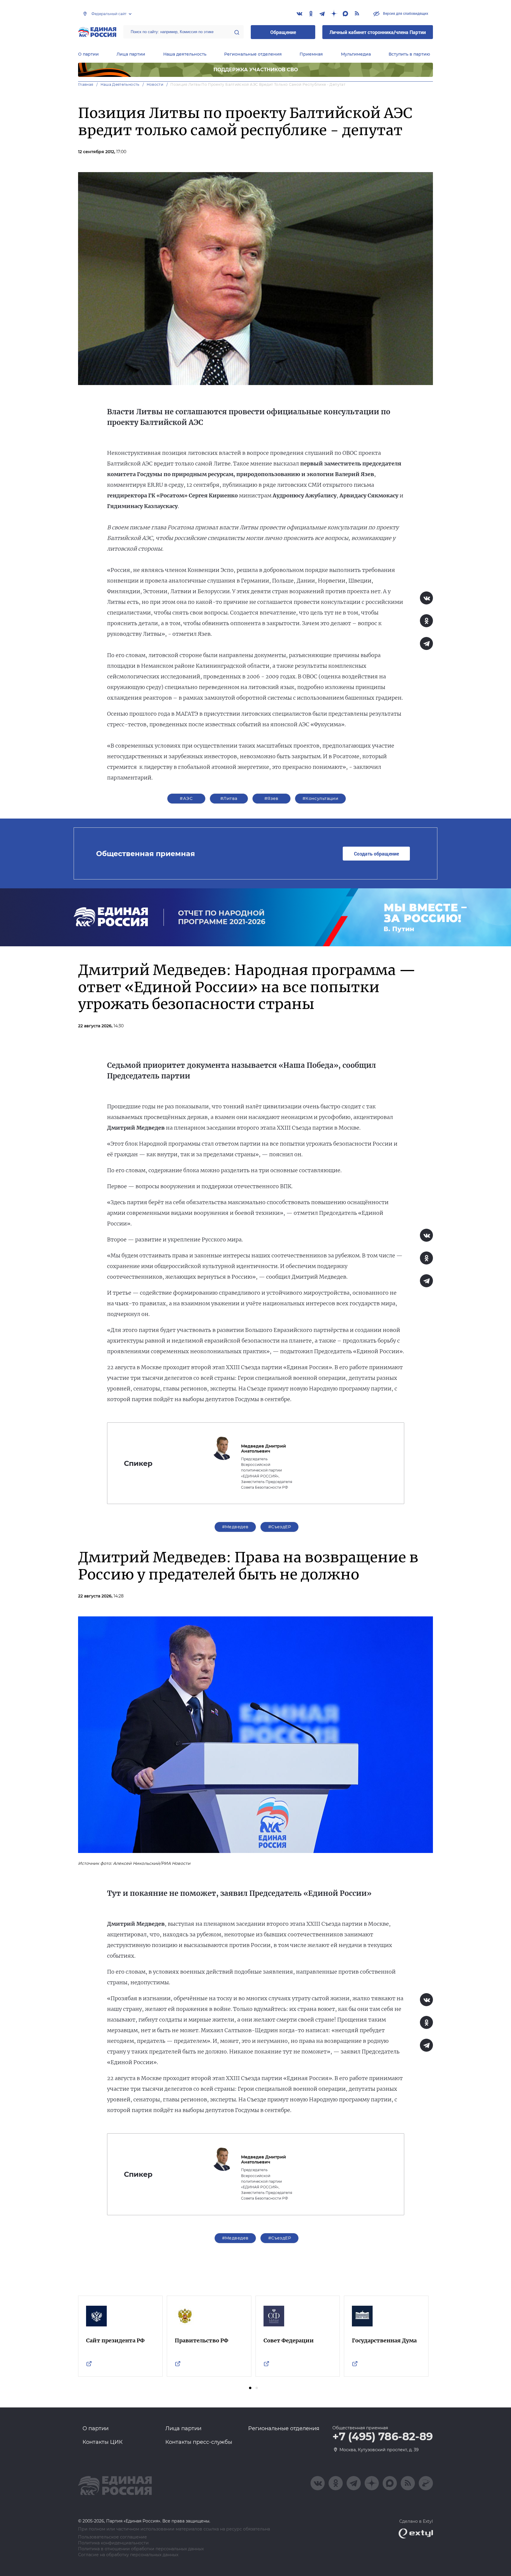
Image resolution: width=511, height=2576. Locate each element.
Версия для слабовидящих (405, 13)
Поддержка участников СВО (256, 70)
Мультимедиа (356, 54)
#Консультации (320, 798)
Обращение (283, 32)
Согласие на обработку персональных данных (128, 2555)
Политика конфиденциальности (113, 2543)
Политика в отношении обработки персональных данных (141, 2549)
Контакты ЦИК (103, 2442)
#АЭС (186, 798)
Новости (155, 84)
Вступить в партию (409, 54)
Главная (86, 84)
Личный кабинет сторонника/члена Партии (378, 32)
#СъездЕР (280, 1527)
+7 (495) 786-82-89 (383, 2437)
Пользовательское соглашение (113, 2537)
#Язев (271, 798)
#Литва (229, 798)
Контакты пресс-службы (199, 2442)
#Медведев (235, 1527)
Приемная (311, 54)
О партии (88, 54)
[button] (250, 2388)
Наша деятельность (185, 54)
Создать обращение (376, 854)
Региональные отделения (253, 54)
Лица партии (131, 54)
